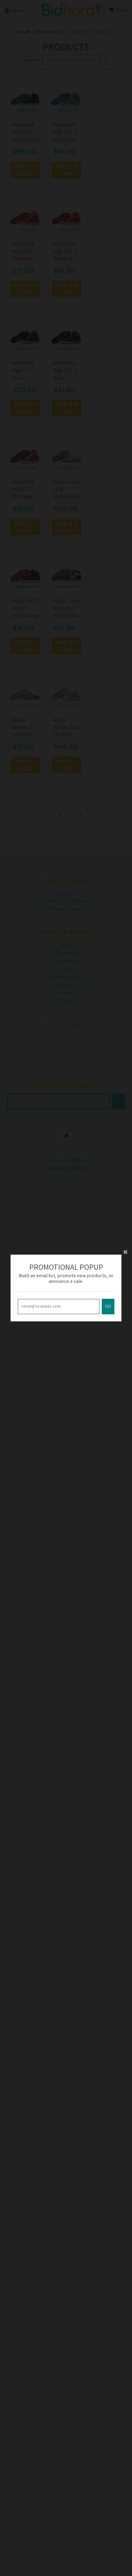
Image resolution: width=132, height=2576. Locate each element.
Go (108, 1306)
